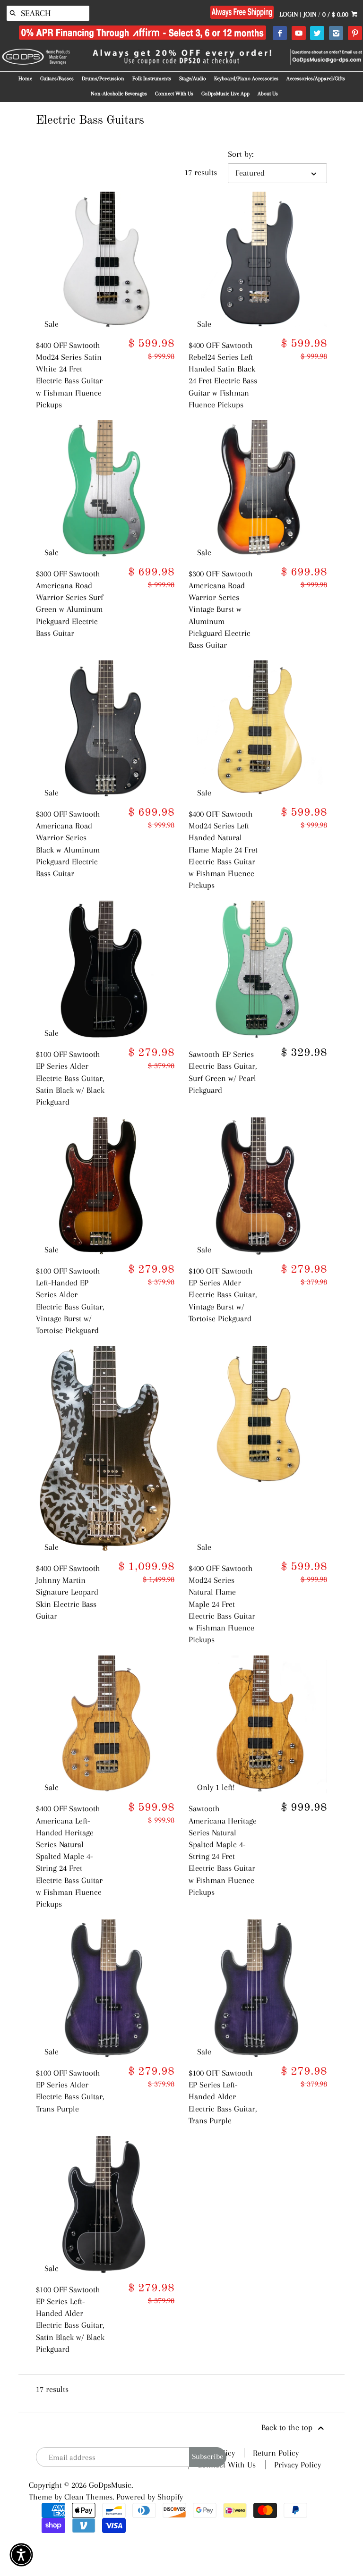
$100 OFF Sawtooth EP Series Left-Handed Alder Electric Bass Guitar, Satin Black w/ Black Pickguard (70, 2319)
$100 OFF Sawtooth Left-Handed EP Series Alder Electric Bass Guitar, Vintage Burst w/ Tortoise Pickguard (70, 1301)
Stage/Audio (193, 79)
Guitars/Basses (57, 79)
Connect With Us (174, 94)
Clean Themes (88, 2497)
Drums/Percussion (103, 79)
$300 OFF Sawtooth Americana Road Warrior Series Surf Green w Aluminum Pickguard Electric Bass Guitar (69, 603)
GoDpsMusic (110, 2485)
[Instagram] (336, 34)
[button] (21, 2555)
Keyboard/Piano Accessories (246, 79)
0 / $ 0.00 (336, 14)
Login (289, 14)
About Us (268, 94)
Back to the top (288, 2427)
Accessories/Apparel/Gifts (316, 79)
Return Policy (276, 2453)
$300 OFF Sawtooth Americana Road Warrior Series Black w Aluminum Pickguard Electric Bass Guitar (68, 844)
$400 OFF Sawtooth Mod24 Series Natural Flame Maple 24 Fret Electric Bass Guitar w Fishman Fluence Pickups (222, 1604)
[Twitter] (317, 34)
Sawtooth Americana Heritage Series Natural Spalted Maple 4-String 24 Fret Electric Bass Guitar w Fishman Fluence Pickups (223, 1850)
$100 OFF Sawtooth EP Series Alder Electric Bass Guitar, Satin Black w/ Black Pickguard (70, 1078)
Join (310, 14)
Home (25, 79)
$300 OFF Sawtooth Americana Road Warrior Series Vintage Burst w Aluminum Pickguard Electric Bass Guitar (221, 609)
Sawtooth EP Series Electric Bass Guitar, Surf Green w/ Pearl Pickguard (223, 1072)
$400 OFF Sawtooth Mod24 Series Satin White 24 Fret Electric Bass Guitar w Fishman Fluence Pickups (69, 375)
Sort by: (241, 154)
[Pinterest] (355, 34)
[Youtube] (298, 34)
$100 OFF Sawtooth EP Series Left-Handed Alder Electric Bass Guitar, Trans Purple (223, 2097)
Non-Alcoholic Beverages (119, 94)
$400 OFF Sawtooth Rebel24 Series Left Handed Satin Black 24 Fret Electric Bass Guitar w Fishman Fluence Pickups (223, 375)
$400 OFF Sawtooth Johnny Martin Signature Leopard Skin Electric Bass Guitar (68, 1592)
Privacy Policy (298, 2465)
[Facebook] (280, 34)
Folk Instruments (152, 79)
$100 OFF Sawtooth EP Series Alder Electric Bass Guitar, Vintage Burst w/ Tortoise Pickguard (223, 1295)
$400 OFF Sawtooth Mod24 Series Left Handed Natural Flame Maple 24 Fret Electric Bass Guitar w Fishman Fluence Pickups (223, 849)
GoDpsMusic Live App (225, 94)
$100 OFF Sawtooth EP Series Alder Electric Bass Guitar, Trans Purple (70, 2091)
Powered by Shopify (150, 2497)
